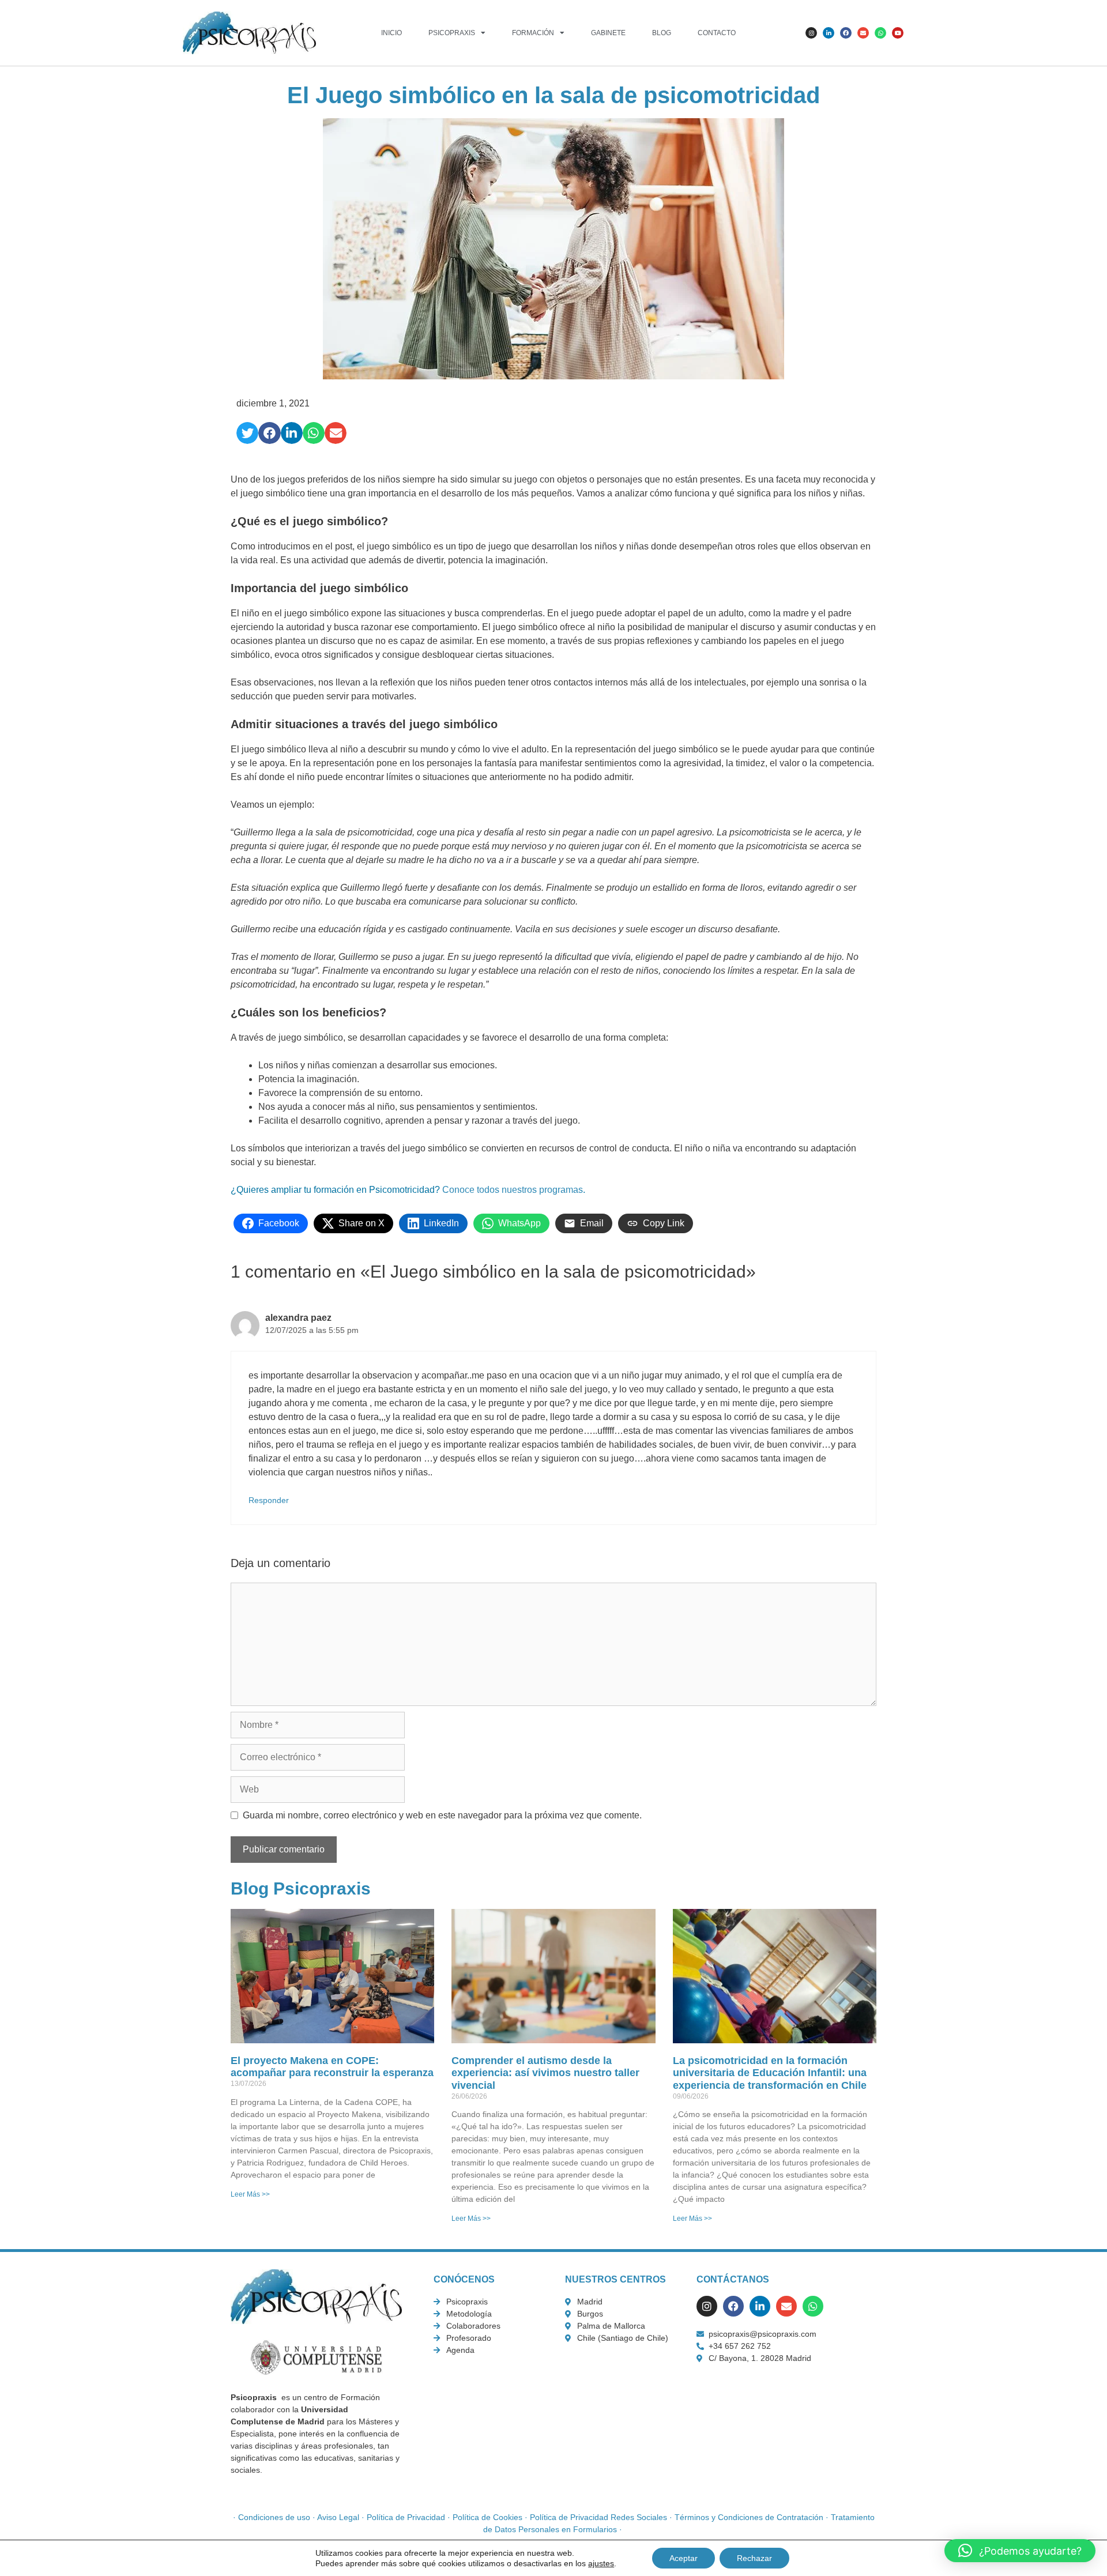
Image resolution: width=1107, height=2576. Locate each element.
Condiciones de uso (274, 2517)
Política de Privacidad (406, 2517)
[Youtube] (898, 33)
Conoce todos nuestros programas (513, 1190)
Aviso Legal (338, 2517)
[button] (247, 433)
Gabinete (608, 33)
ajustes (601, 2563)
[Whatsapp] (880, 33)
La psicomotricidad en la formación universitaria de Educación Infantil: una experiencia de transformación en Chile (770, 2073)
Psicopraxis (452, 33)
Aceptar (684, 2558)
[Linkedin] (829, 33)
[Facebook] (846, 33)
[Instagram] (811, 33)
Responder (269, 1500)
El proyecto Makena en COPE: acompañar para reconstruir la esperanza (332, 2067)
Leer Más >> (250, 2194)
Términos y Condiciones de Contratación (749, 2517)
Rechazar (754, 2558)
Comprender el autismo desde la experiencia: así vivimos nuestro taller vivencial (545, 2073)
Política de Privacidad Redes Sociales (598, 2517)
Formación (533, 33)
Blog (662, 33)
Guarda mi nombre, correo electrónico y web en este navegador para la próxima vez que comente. (442, 1815)
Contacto (717, 33)
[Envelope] (863, 33)
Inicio (391, 33)
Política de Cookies (487, 2517)
